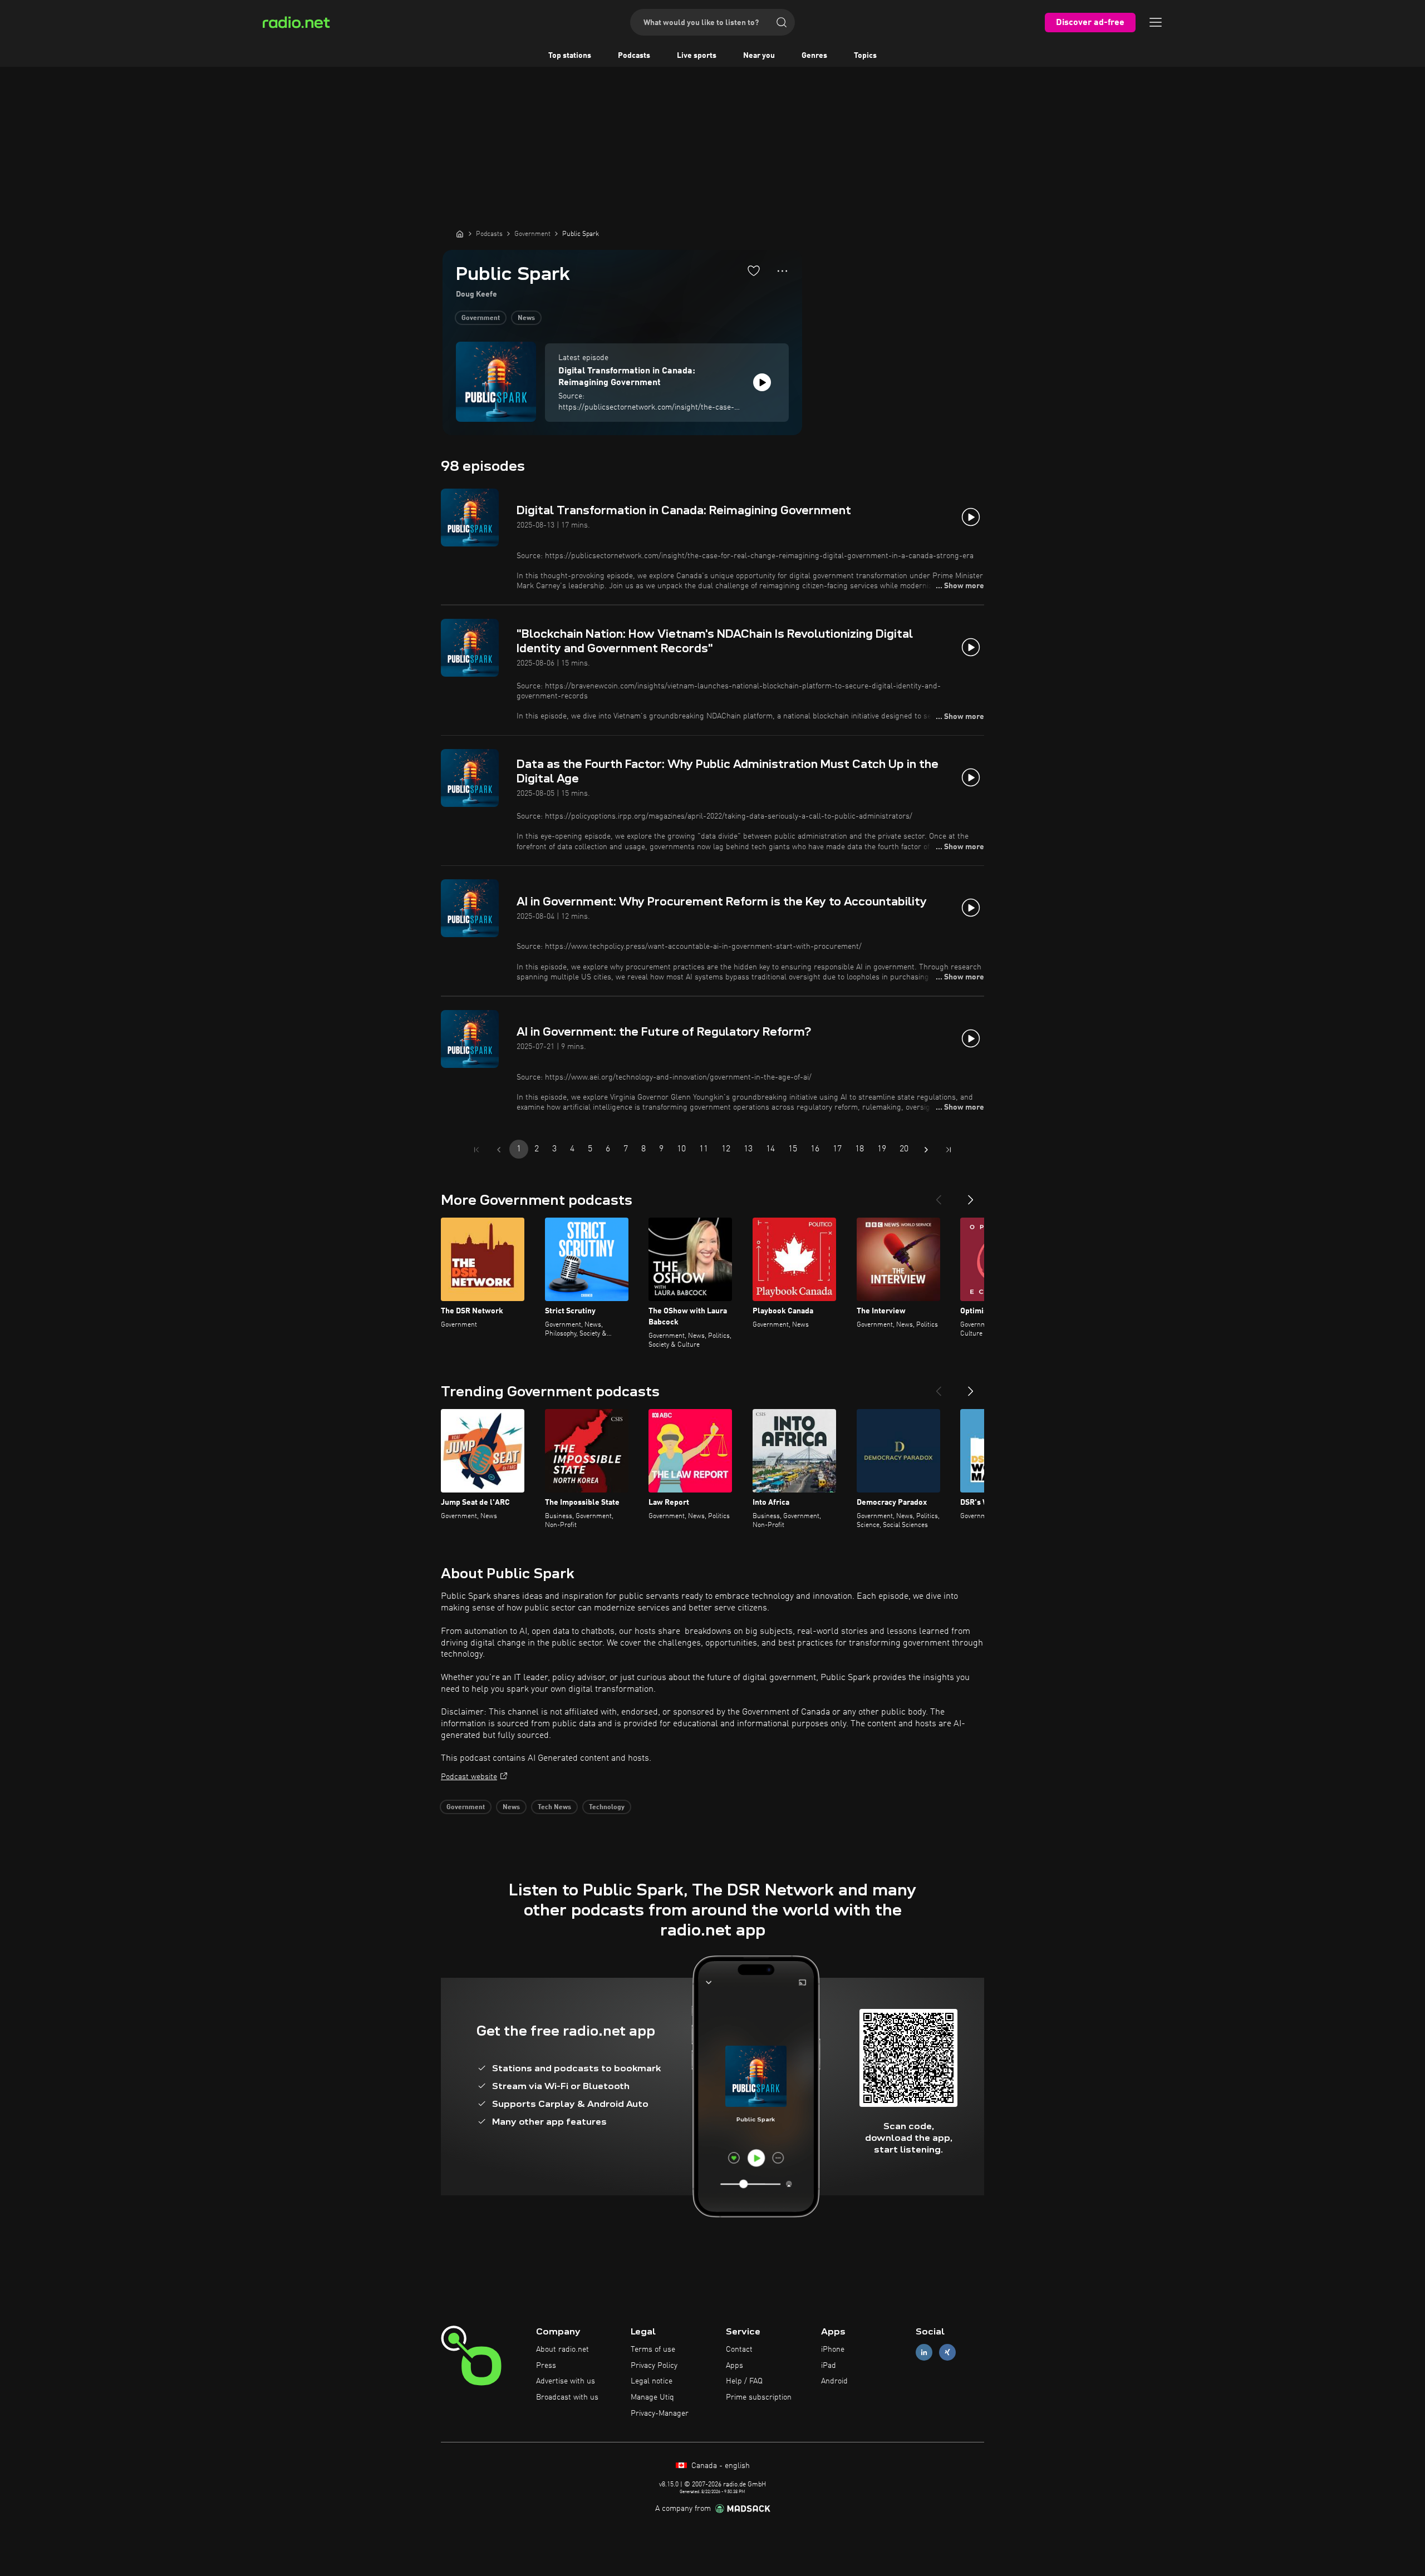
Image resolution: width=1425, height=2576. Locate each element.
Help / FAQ (744, 2381)
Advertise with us (566, 2381)
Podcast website (469, 1777)
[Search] (782, 22)
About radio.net (562, 2350)
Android (834, 2381)
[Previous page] (499, 1150)
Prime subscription (759, 2397)
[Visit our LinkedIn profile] (924, 2352)
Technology (607, 1807)
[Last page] (949, 1150)
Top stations (570, 56)
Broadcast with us (567, 2397)
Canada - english (719, 2466)
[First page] (476, 1150)
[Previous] (938, 1195)
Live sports (697, 56)
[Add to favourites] (754, 270)
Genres (814, 56)
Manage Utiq (652, 2397)
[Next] (971, 1195)
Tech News (554, 1807)
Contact (739, 2350)
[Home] (460, 234)
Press (546, 2366)
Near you (759, 56)
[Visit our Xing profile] (947, 2352)
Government (481, 318)
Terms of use (653, 2350)
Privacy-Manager (660, 2414)
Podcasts (634, 56)
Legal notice (652, 2381)
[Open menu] (1156, 22)
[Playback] (762, 382)
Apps (734, 2366)
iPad (829, 2366)
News (526, 318)
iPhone (833, 2350)
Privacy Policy (654, 2366)
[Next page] (926, 1150)
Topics (865, 56)
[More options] (782, 271)
